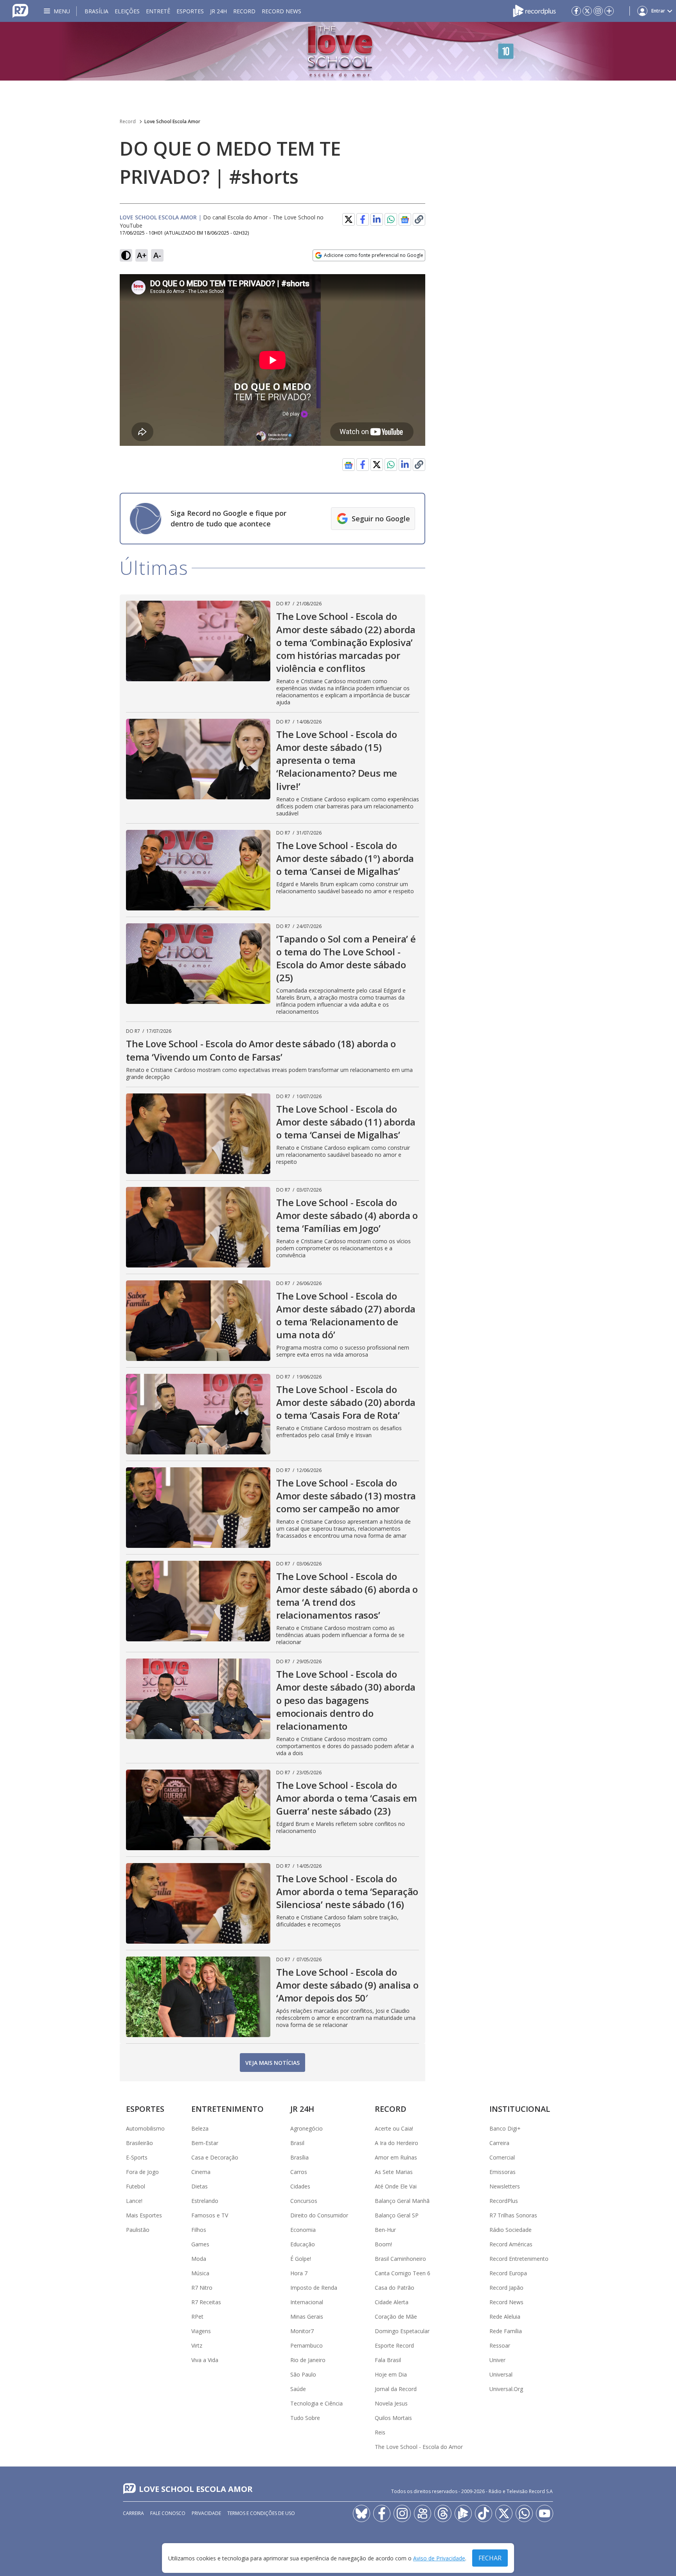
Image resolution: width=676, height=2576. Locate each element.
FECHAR (490, 2558)
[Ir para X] (587, 11)
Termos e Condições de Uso (261, 2513)
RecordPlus (504, 2201)
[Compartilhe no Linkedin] (377, 219)
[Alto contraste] (126, 255)
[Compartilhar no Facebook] (363, 219)
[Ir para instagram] (598, 11)
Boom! (383, 2244)
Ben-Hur (385, 2230)
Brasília (96, 11)
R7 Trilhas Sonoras (513, 2215)
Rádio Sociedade (511, 2230)
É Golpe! (301, 2259)
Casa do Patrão (395, 2288)
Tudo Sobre (305, 2418)
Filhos (199, 2230)
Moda (199, 2259)
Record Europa (508, 2273)
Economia (303, 2230)
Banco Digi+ (505, 2128)
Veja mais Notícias (272, 2063)
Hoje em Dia (391, 2374)
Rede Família (506, 2331)
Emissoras (503, 2172)
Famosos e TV (210, 2215)
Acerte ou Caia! (394, 2128)
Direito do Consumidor (319, 2215)
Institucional (520, 2109)
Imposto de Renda (314, 2288)
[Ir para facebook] (576, 11)
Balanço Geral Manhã (402, 2201)
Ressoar (500, 2345)
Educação (303, 2244)
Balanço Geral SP (397, 2215)
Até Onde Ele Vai (396, 2186)
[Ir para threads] (443, 2513)
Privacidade (206, 2513)
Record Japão (506, 2288)
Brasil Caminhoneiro (400, 2259)
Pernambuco (307, 2345)
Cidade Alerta (392, 2302)
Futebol (136, 2186)
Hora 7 (299, 2273)
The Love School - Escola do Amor (419, 2447)
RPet (197, 2317)
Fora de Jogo (142, 2172)
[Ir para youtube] (545, 2513)
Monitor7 (302, 2331)
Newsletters (505, 2186)
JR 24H (218, 11)
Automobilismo (145, 2128)
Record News (281, 11)
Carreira (499, 2143)
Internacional (307, 2302)
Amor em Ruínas (396, 2157)
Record (244, 11)
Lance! (134, 2201)
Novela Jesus (391, 2403)
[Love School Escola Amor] (338, 51)
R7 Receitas (206, 2302)
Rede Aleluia (505, 2317)
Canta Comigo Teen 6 (403, 2273)
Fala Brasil (388, 2360)
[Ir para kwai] (422, 2513)
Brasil (297, 2143)
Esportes (190, 11)
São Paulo (303, 2374)
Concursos (304, 2201)
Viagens (201, 2331)
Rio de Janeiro (308, 2360)
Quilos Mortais (393, 2418)
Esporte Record (394, 2345)
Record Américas (511, 2244)
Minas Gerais (307, 2317)
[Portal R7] (20, 10)
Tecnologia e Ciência (316, 2403)
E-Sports (137, 2157)
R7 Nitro (202, 2288)
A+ (142, 255)
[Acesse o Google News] (405, 220)
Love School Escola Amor (172, 121)
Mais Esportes (144, 2215)
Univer (497, 2360)
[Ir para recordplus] (463, 2513)
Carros (299, 2172)
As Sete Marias (394, 2172)
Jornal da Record (396, 2389)
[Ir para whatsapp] (524, 2513)
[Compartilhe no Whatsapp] (391, 219)
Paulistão (138, 2230)
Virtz (197, 2345)
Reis (380, 2432)
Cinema (201, 2172)
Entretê (158, 11)
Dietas (200, 2186)
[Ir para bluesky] (361, 2513)
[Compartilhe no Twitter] (349, 219)
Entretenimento (227, 2109)
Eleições (127, 11)
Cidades (300, 2186)
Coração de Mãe (396, 2317)
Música (200, 2273)
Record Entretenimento (519, 2259)
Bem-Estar (205, 2143)
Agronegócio (307, 2128)
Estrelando (205, 2201)
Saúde (298, 2389)
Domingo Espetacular (402, 2331)
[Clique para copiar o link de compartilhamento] (419, 219)
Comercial (502, 2157)
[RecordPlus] (534, 10)
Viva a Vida (205, 2360)
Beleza (200, 2128)
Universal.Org (506, 2389)
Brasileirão (139, 2143)
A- (157, 255)
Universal (501, 2374)
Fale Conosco (168, 2513)
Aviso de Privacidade (439, 2558)
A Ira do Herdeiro (396, 2143)
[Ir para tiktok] (484, 2513)
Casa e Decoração (215, 2157)
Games (200, 2244)
